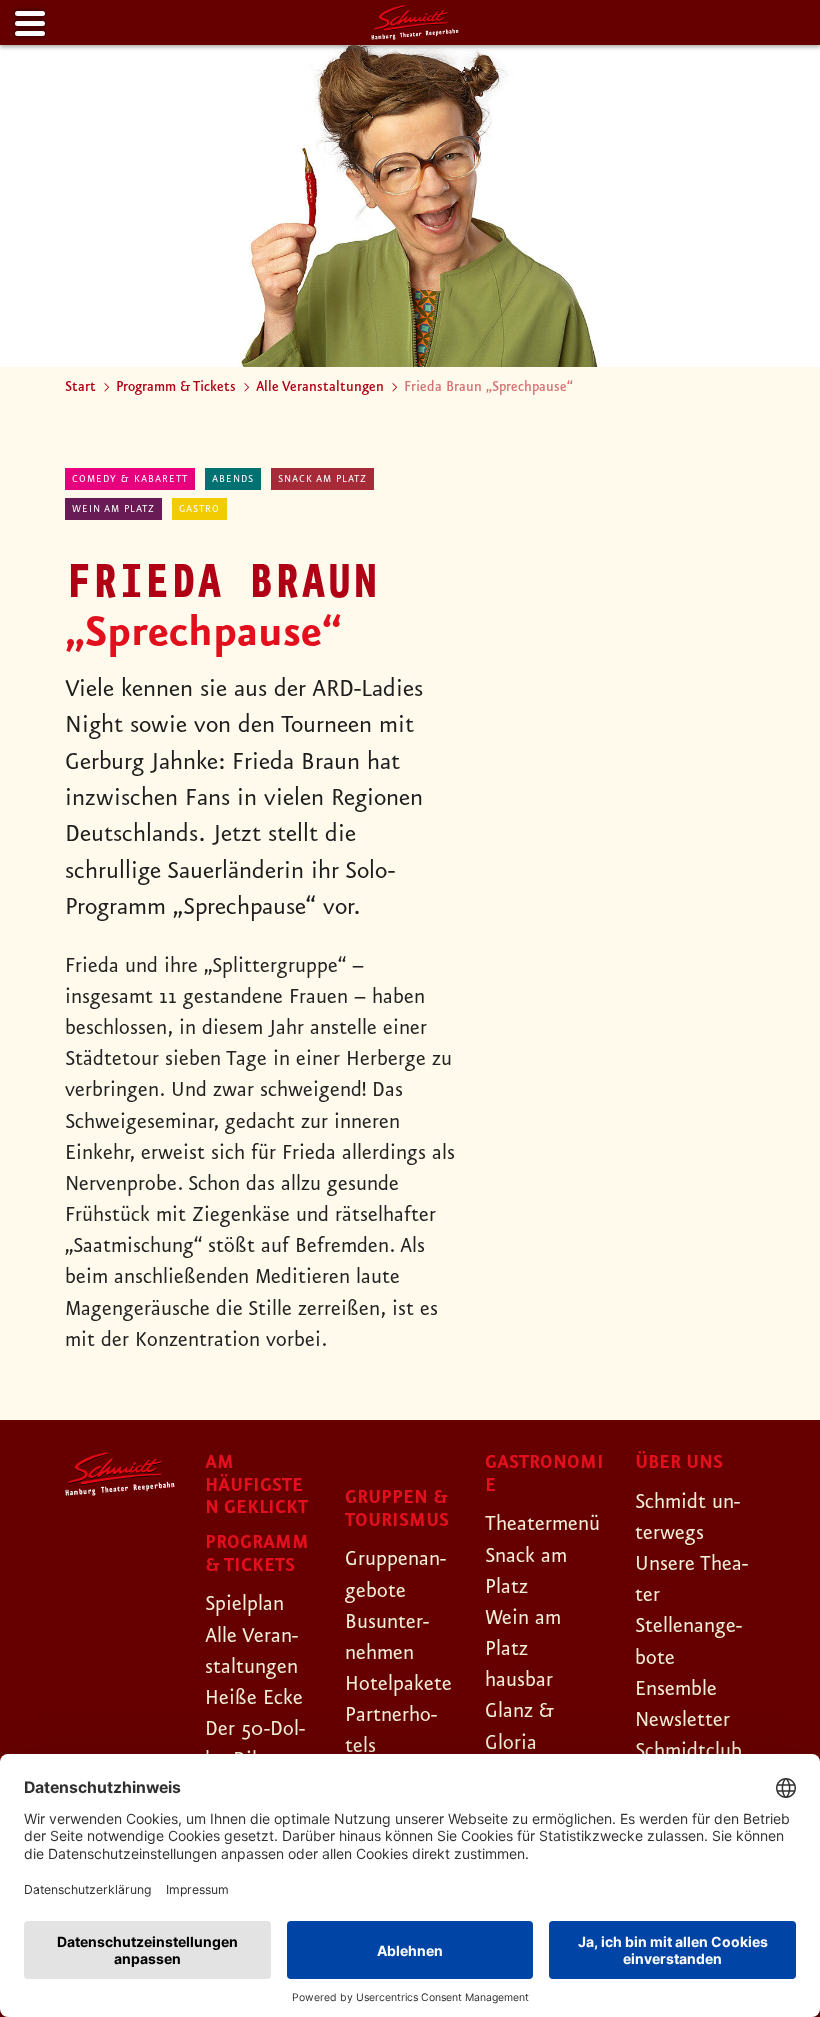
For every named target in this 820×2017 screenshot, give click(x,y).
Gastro (199, 509)
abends (233, 479)
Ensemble (676, 1689)
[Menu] (28, 24)
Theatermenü (542, 1524)
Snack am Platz (322, 479)
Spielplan (244, 1604)
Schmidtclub (688, 1751)
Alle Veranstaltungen (320, 387)
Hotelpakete (398, 1684)
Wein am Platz (113, 509)
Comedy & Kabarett (130, 479)
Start (80, 387)
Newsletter (682, 1720)
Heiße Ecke (254, 1698)
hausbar (519, 1680)
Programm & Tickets (176, 387)
